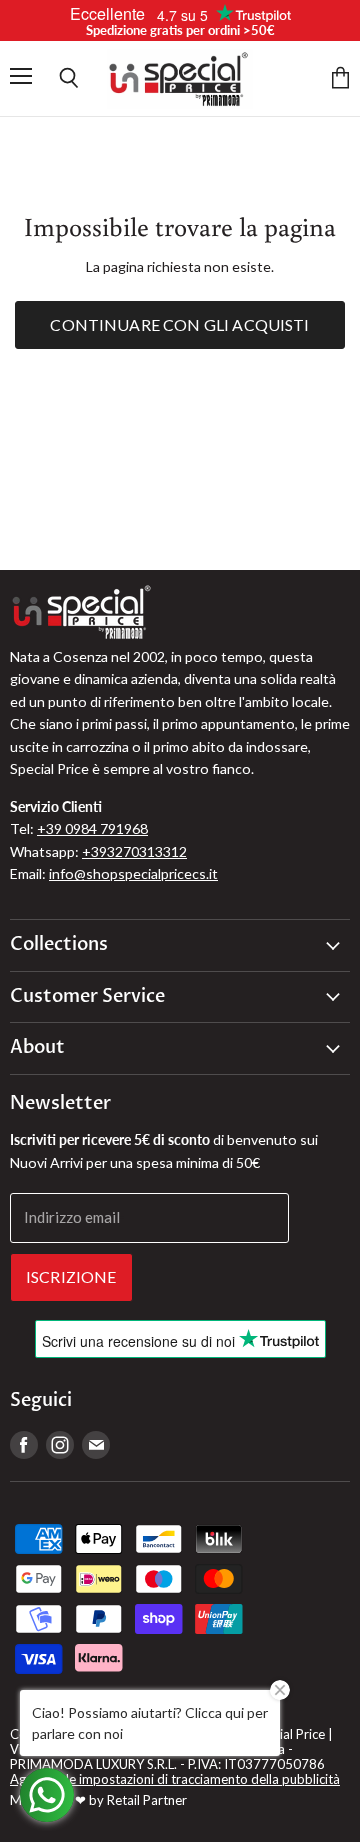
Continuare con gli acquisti (179, 324)
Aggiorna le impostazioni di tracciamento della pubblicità (175, 1779)
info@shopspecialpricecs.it (133, 873)
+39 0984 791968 (92, 828)
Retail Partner (147, 1800)
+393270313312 (134, 851)
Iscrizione (71, 1276)
